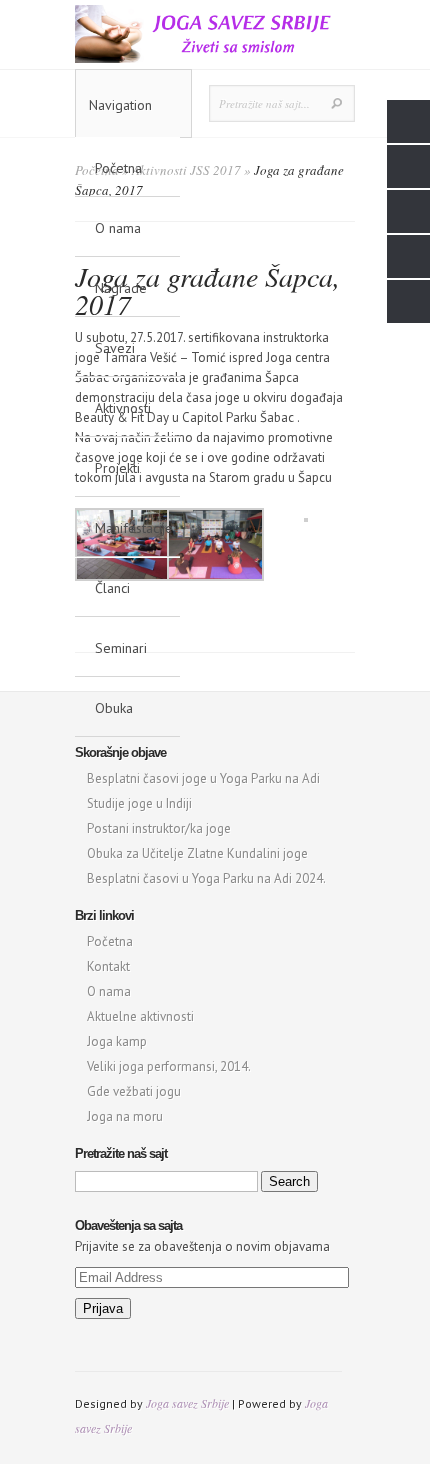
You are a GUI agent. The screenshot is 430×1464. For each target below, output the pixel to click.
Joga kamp (117, 1041)
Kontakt (108, 966)
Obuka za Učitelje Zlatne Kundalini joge (197, 853)
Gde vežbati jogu (134, 1091)
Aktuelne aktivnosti (140, 1016)
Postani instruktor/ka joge (159, 828)
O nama (118, 228)
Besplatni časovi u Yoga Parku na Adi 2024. (206, 878)
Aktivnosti (123, 408)
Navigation (120, 105)
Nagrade (121, 288)
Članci (112, 588)
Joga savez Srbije (187, 1403)
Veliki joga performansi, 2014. (169, 1066)
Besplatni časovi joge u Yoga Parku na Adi (203, 778)
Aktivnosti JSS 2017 (186, 170)
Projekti (117, 468)
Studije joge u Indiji (139, 803)
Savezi (115, 348)
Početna (118, 168)
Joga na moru (125, 1116)
